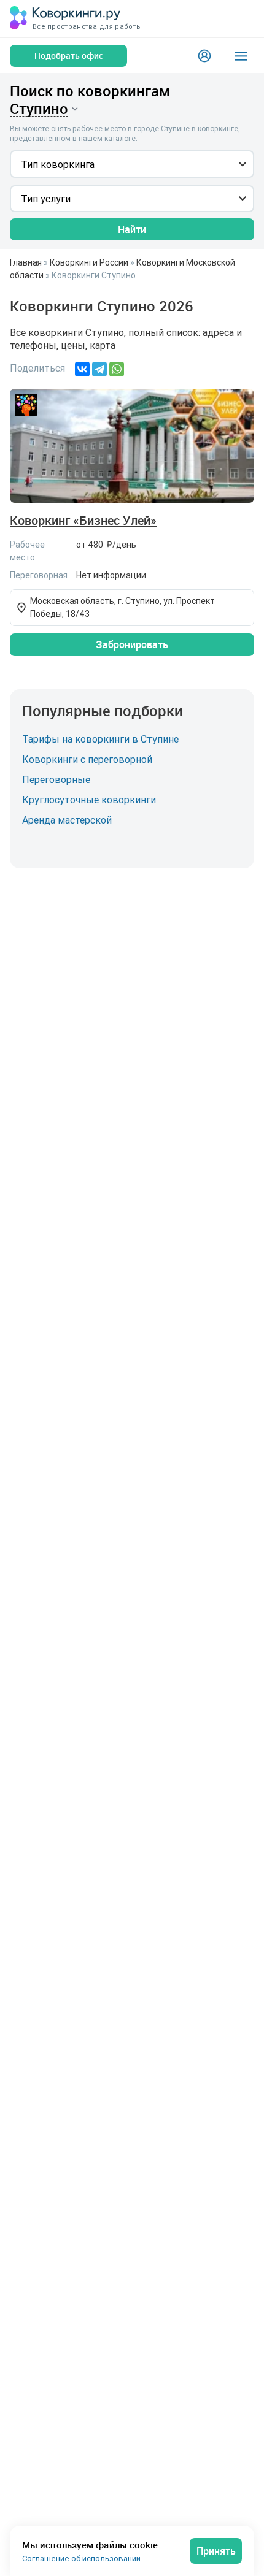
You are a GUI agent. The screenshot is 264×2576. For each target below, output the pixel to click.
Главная (26, 262)
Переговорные (56, 779)
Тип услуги (46, 199)
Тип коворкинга (58, 164)
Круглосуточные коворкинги (89, 800)
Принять (216, 2551)
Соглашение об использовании (81, 2559)
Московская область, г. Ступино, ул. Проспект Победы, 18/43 (122, 607)
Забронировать (132, 644)
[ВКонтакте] (82, 369)
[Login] (204, 56)
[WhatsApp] (117, 369)
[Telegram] (99, 369)
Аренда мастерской (67, 820)
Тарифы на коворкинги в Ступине (100, 739)
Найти (132, 229)
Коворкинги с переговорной (87, 759)
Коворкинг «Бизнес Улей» (83, 521)
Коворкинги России (89, 262)
